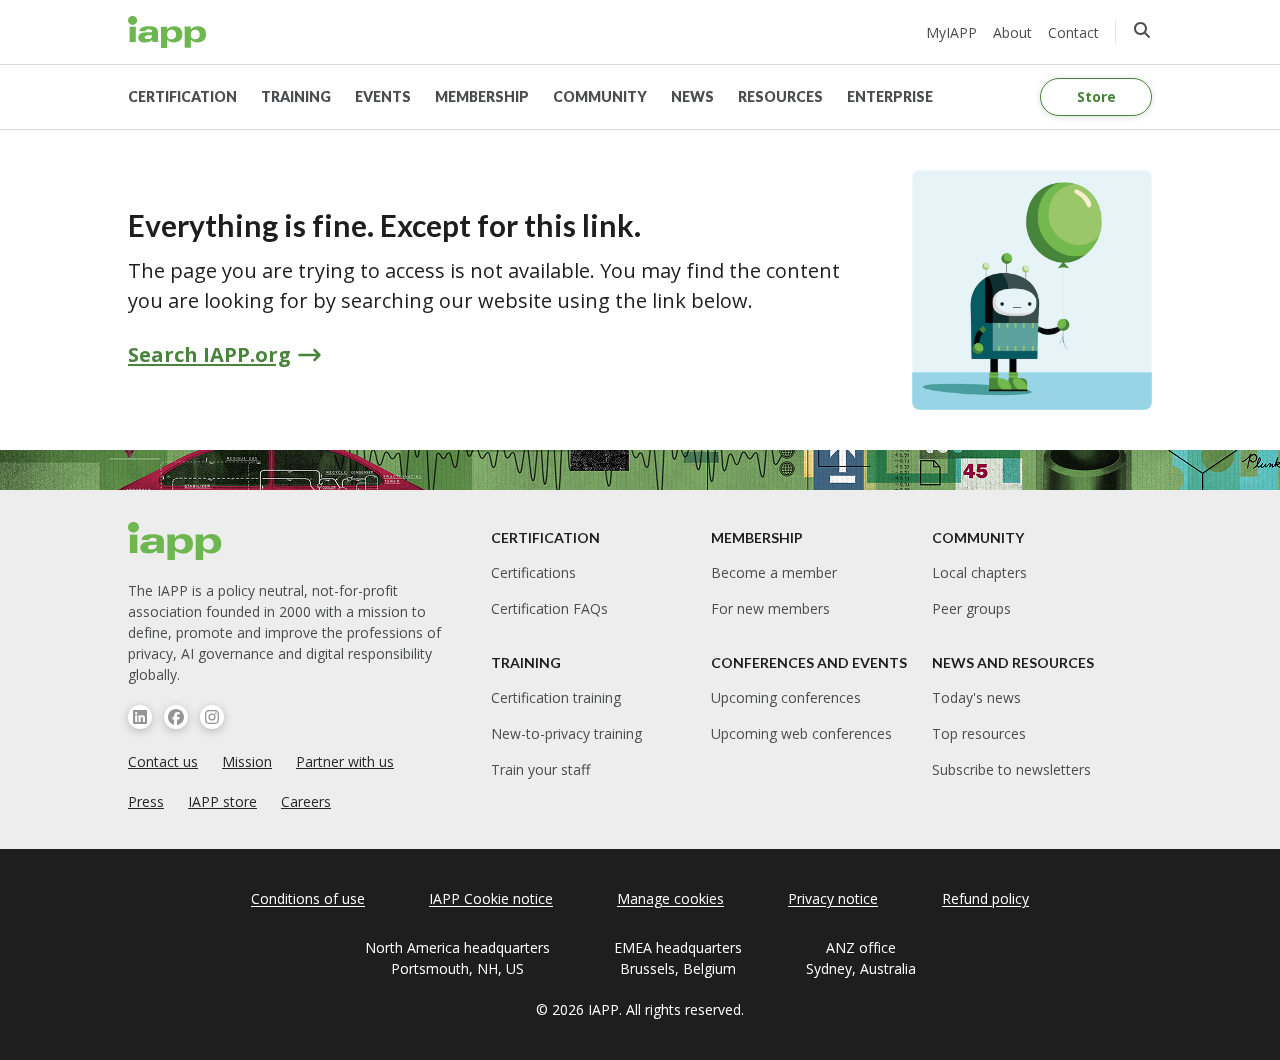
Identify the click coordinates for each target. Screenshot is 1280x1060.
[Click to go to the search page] (1142, 30)
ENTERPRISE (890, 96)
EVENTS (383, 96)
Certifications (533, 572)
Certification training (556, 697)
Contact (1073, 32)
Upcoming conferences (786, 697)
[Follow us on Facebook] (176, 717)
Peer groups (971, 608)
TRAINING (296, 96)
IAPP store (222, 801)
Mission (247, 761)
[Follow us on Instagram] (212, 717)
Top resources (979, 733)
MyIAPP (951, 32)
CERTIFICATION (182, 96)
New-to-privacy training (566, 733)
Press (146, 801)
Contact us (163, 761)
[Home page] (175, 541)
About (1012, 32)
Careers (306, 801)
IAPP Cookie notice (491, 898)
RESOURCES (780, 96)
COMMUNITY (600, 96)
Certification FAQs (549, 608)
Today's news (976, 697)
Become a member (774, 572)
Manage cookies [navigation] (670, 898)
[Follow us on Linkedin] (140, 717)
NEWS (692, 96)
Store (1096, 96)
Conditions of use (308, 898)
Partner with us (345, 761)
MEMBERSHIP (482, 96)
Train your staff (540, 769)
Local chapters (979, 572)
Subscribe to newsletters (1011, 769)
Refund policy (985, 898)
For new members (770, 608)
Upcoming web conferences (801, 733)
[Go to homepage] (167, 32)
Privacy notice (833, 898)
